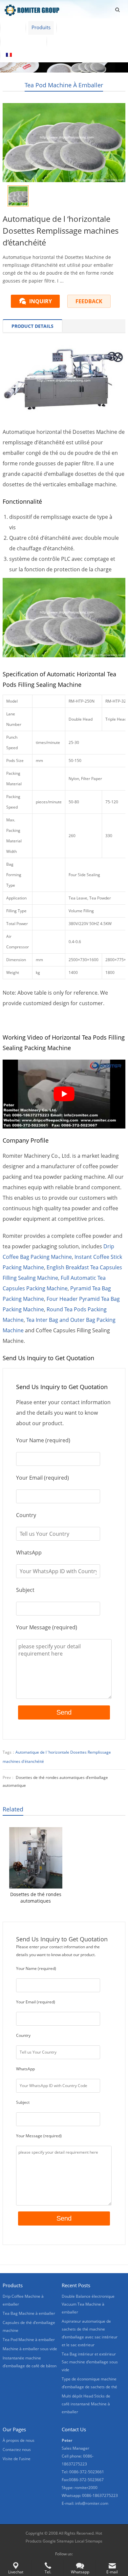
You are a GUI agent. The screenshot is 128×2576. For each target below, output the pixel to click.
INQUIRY (41, 301)
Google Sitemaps (58, 2541)
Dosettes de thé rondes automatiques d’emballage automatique (36, 1898)
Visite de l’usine (23, 41)
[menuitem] (18, 55)
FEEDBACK (89, 301)
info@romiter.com (92, 2503)
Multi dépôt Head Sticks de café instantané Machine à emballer (86, 2404)
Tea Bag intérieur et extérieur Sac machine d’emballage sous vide (90, 2362)
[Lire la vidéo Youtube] (64, 1094)
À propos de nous (82, 27)
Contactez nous (70, 41)
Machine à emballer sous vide (30, 2349)
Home (13, 27)
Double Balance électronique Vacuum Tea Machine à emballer (88, 2304)
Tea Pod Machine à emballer (64, 85)
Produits (41, 27)
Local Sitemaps (89, 2541)
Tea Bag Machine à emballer (29, 2313)
